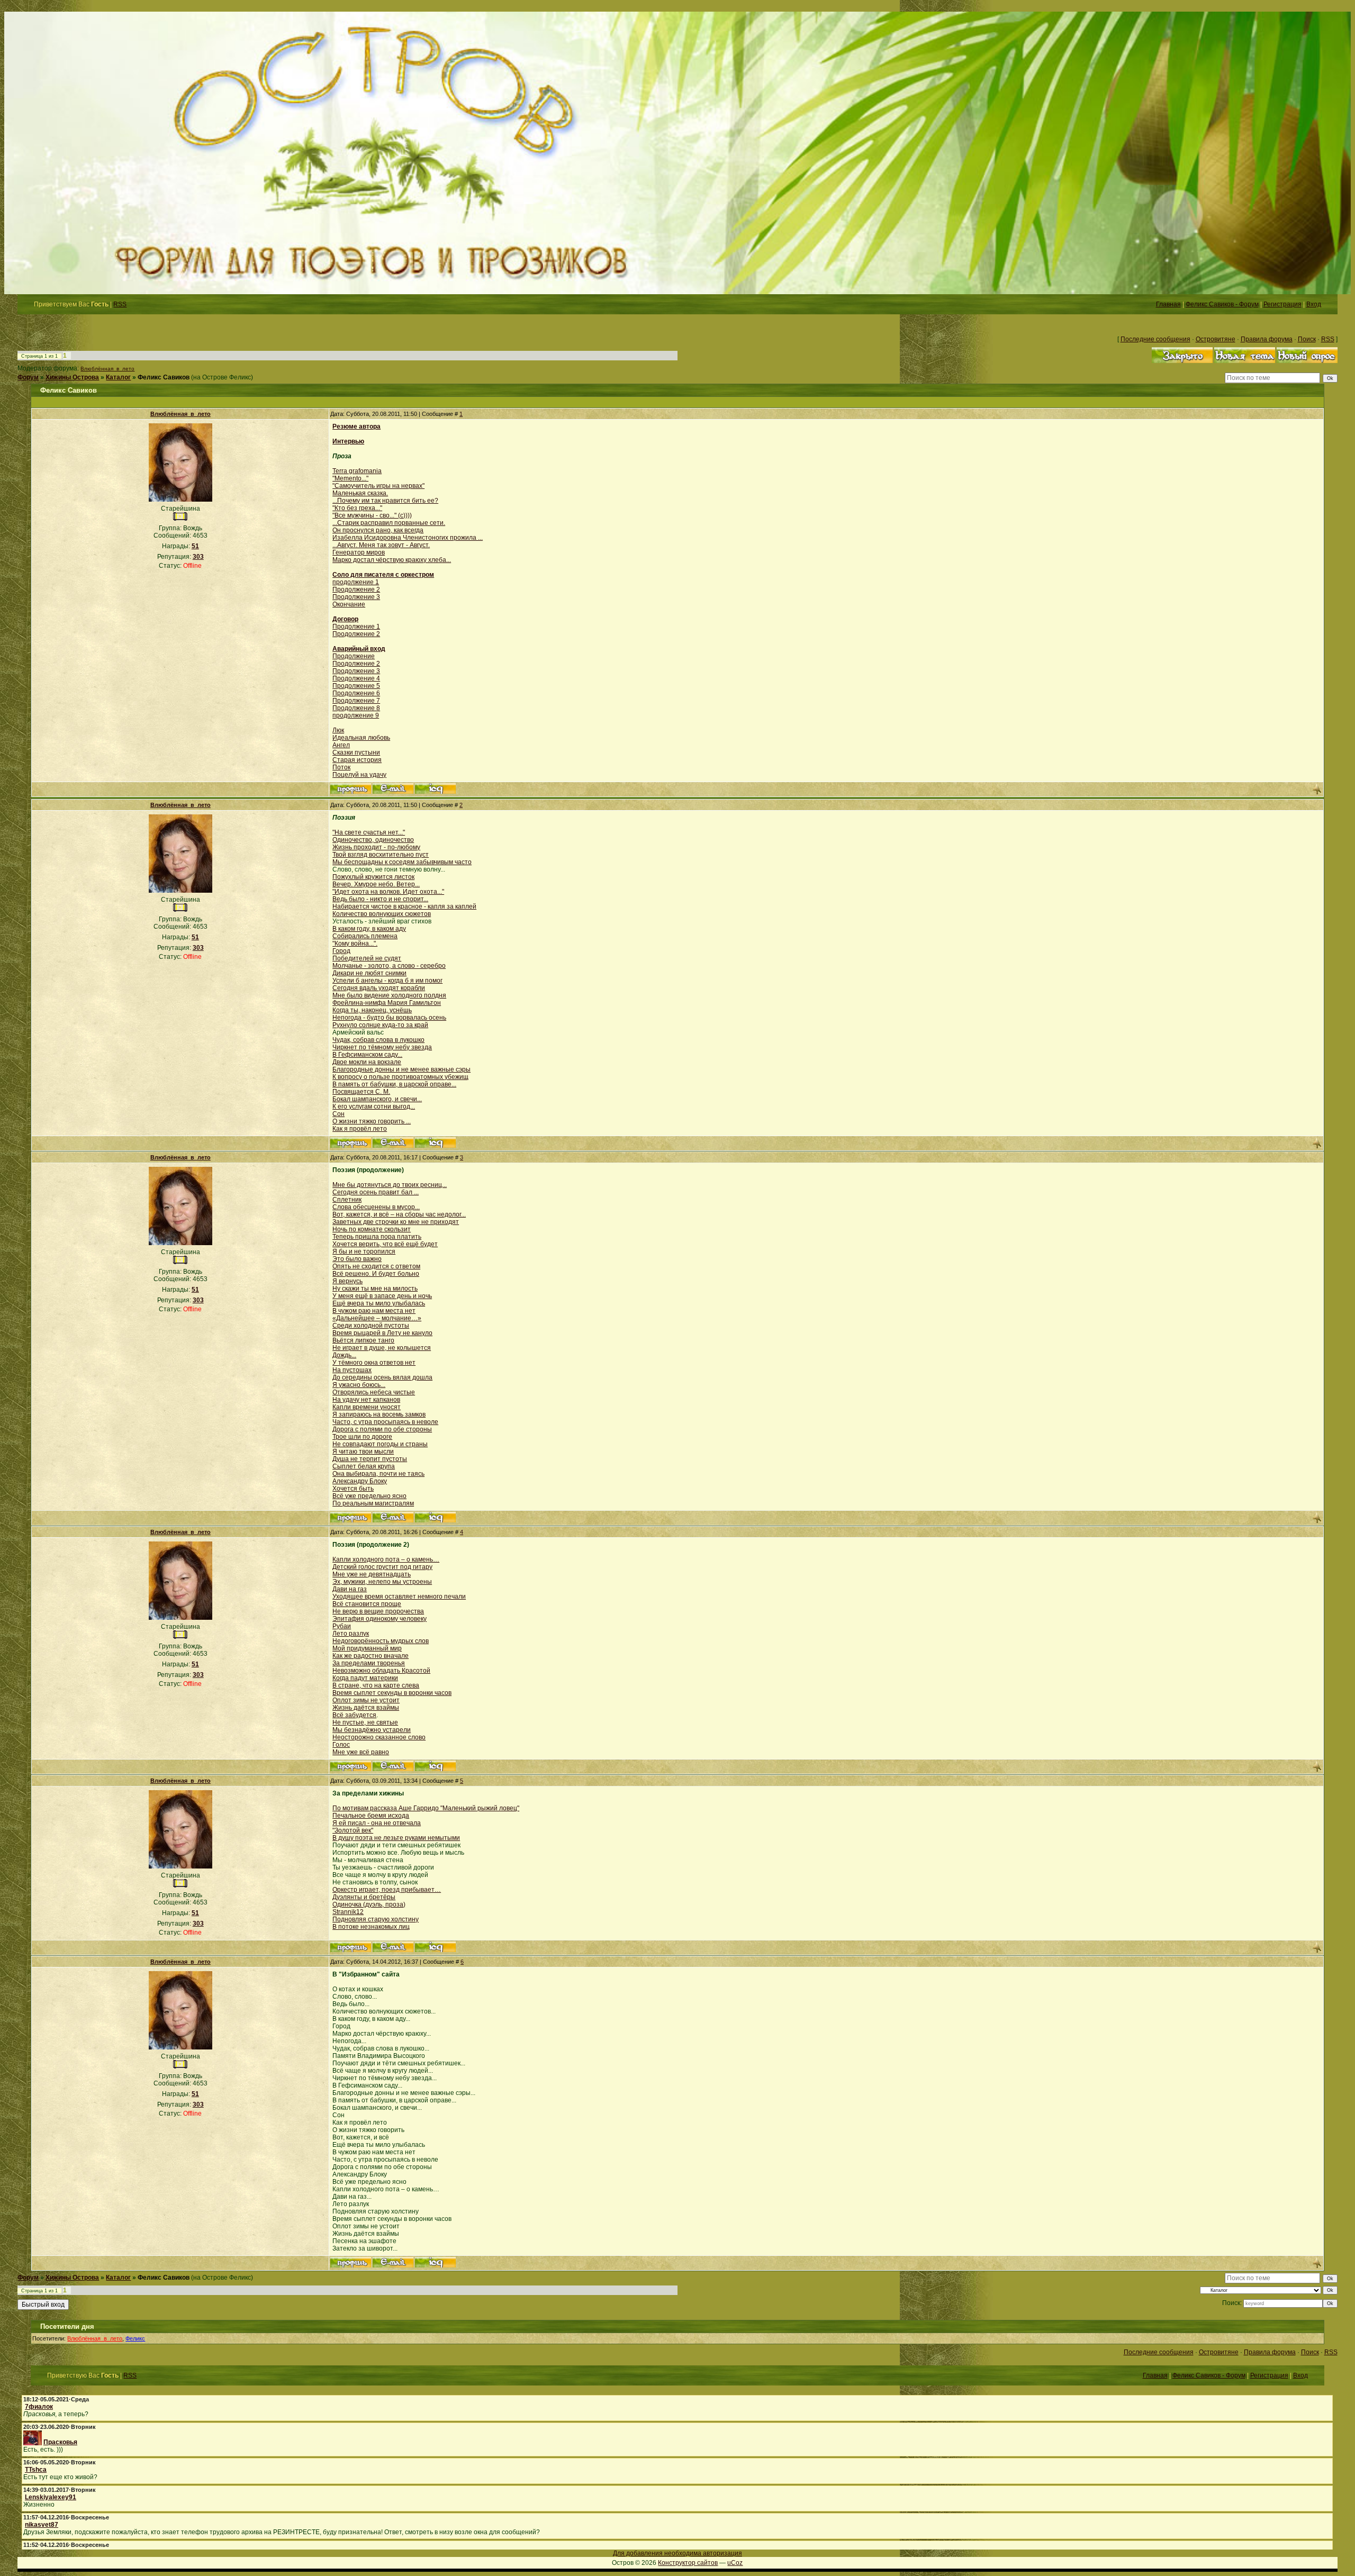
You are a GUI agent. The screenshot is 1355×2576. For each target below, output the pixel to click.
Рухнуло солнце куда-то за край (380, 1025)
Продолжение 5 (356, 686)
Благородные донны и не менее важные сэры (401, 1069)
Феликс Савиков (164, 377)
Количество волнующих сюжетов (382, 914)
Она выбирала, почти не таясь (378, 1474)
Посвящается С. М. (361, 1092)
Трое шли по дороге (362, 1437)
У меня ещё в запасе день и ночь (382, 1296)
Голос (341, 1745)
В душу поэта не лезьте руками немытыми (396, 1838)
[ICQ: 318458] (435, 788)
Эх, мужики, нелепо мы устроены (382, 1582)
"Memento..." (350, 478)
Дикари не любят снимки (369, 973)
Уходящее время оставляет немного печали (399, 1597)
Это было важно (357, 1259)
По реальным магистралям (373, 1503)
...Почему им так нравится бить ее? (385, 501)
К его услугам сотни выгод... (374, 1106)
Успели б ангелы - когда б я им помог (387, 981)
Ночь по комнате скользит (372, 1229)
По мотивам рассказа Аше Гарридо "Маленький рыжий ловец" (426, 1808)
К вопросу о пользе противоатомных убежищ (400, 1077)
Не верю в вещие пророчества (378, 1611)
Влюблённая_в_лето (107, 369)
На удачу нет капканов (366, 1400)
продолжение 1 (356, 582)
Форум (28, 377)
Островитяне (1216, 339)
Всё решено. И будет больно (376, 1274)
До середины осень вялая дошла (382, 1377)
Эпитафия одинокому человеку (380, 1619)
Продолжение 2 (356, 589)
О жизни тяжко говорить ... (372, 1121)
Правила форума (1267, 339)
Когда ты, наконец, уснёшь (372, 1010)
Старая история (357, 760)
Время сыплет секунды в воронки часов (392, 1693)
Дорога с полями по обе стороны (382, 1429)
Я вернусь (347, 1281)
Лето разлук (351, 1634)
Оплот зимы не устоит (366, 1700)
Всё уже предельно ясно (369, 1496)
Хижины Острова (72, 377)
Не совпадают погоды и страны (380, 1444)
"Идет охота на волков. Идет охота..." (388, 892)
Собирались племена (365, 936)
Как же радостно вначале (371, 1656)
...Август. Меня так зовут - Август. (381, 545)
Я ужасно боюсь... (359, 1385)
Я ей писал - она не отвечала (377, 1823)
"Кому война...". (355, 944)
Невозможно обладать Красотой (381, 1671)
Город (341, 951)
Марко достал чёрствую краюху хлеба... (392, 560)
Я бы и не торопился (364, 1251)
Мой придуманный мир (367, 1648)
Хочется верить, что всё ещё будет (385, 1244)
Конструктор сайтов (688, 2563)
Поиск (1307, 339)
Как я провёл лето (360, 1129)
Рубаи (342, 1626)
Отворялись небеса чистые (374, 1392)
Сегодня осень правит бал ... (376, 1192)
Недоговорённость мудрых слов (381, 1641)
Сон (338, 1114)
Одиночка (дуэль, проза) (369, 1904)
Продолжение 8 (356, 708)
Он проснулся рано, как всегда (378, 530)
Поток (341, 767)
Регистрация (1282, 304)
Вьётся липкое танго (363, 1340)
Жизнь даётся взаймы (366, 1708)
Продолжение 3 (356, 597)
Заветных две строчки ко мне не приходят (396, 1222)
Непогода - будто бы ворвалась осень (389, 1018)
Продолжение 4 (356, 678)
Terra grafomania (357, 471)
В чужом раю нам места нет (374, 1311)
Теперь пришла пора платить (377, 1237)
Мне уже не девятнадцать (372, 1574)
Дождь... (344, 1355)
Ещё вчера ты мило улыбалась (379, 1303)
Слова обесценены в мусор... (376, 1207)
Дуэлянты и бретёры (364, 1897)
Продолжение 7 (356, 701)
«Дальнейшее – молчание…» (377, 1318)
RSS (120, 304)
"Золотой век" (353, 1830)
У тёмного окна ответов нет (374, 1363)
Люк (338, 730)
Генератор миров (359, 552)
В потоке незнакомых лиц (371, 1927)
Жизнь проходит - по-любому (376, 847)
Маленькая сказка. (360, 493)
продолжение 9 (356, 715)
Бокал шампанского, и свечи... (377, 1099)
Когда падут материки (365, 1678)
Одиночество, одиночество (373, 840)
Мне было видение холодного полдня (389, 995)
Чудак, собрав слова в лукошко (378, 1040)
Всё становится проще (367, 1604)
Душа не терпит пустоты (370, 1459)
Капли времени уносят (367, 1407)
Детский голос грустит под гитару (382, 1567)
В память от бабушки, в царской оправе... (394, 1084)
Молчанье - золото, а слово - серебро (389, 966)
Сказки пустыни (356, 752)
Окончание (349, 604)
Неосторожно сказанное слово (379, 1737)
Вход (1314, 304)
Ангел (341, 745)
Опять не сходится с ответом (376, 1266)
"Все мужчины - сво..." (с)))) (372, 515)
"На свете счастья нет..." (369, 832)
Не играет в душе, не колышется (382, 1348)
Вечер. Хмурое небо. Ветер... (376, 884)
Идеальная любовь (361, 738)
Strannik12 (348, 1912)
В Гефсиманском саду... (367, 1055)
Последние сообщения (1155, 339)
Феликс (135, 2338)
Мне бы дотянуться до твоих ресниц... (390, 1185)
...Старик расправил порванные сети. (389, 523)
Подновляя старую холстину (376, 1919)
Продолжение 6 (356, 693)
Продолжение (354, 656)
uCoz (735, 2563)
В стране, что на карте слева (376, 1685)
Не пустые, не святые (365, 1722)
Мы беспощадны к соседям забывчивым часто (402, 862)
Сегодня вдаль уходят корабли (379, 988)
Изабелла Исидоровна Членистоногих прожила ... (408, 538)
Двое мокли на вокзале (367, 1062)
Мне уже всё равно (361, 1752)
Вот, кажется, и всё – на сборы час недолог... (399, 1214)
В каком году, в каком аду (369, 929)
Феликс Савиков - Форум (1222, 304)
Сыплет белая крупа (364, 1466)
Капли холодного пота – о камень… (386, 1559)
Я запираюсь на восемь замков (379, 1414)
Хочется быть (353, 1489)
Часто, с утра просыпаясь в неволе (385, 1422)
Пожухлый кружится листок (373, 877)
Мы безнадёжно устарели (372, 1730)
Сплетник (347, 1200)
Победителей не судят (367, 958)
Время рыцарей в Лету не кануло (382, 1333)
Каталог (118, 377)
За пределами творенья (369, 1663)
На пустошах (352, 1370)
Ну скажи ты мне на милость (375, 1289)
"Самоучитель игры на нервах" (378, 486)
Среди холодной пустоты (371, 1326)
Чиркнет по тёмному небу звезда (382, 1047)
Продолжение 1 (356, 627)
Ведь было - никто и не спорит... (380, 899)
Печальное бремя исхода (371, 1816)
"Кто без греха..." (357, 508)
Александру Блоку (360, 1481)
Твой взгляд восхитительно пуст (381, 855)
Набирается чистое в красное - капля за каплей (404, 906)
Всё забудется (354, 1715)
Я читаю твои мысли (363, 1452)
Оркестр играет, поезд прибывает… (387, 1890)
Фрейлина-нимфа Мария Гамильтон (387, 1003)
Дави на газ (350, 1589)
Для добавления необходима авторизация (677, 2553)
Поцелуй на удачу (359, 775)
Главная (1168, 304)
